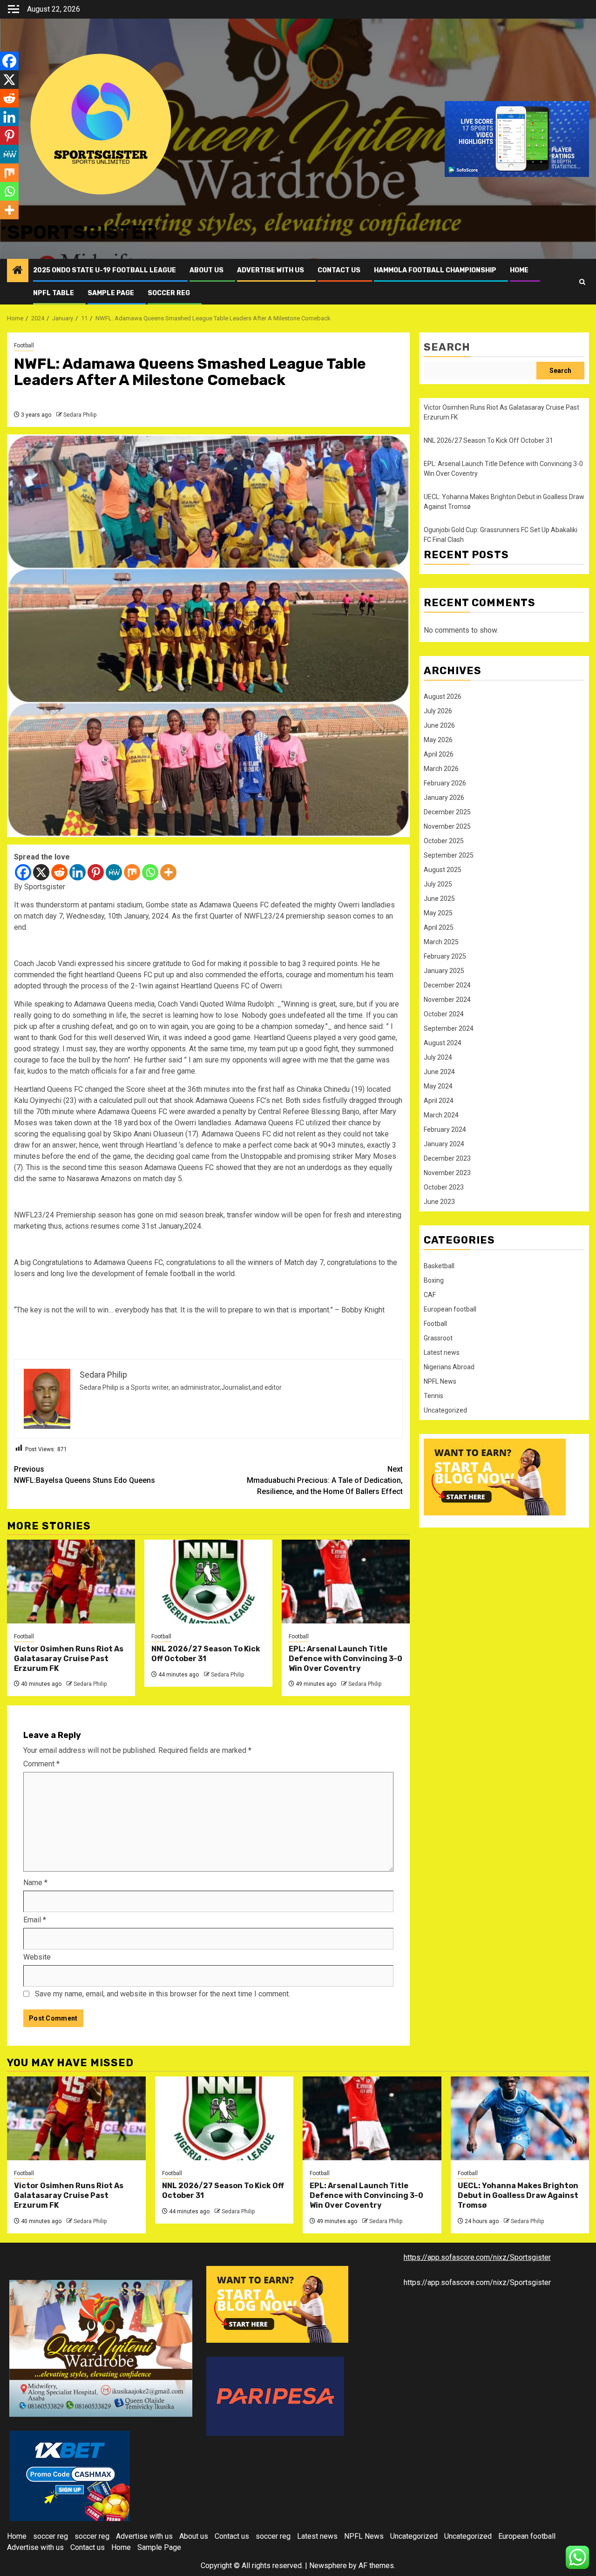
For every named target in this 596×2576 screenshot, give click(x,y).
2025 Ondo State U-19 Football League (105, 270)
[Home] (18, 271)
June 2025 (439, 899)
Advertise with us (271, 270)
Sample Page (111, 293)
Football (24, 345)
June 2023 (439, 1202)
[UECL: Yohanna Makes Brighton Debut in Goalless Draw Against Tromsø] (520, 2118)
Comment (41, 1764)
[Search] (582, 282)
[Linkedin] (78, 872)
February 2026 (445, 783)
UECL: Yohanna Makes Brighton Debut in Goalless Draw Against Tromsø (518, 2195)
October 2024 (444, 1014)
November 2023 (447, 1173)
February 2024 (445, 1129)
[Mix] (132, 872)
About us (207, 270)
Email (35, 1920)
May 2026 (438, 740)
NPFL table (54, 293)
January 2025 (444, 971)
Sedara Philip (80, 415)
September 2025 (449, 855)
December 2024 (447, 985)
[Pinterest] (96, 872)
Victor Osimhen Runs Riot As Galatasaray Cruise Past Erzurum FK (69, 1659)
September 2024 (449, 1028)
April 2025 (439, 927)
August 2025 (443, 870)
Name (35, 1883)
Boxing (434, 1280)
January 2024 (444, 1144)
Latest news (442, 1352)
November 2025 (447, 826)
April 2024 (439, 1101)
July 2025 (438, 884)
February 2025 (445, 956)
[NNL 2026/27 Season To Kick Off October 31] (208, 1582)
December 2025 (447, 812)
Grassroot (438, 1338)
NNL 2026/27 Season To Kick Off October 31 (206, 1654)
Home (519, 270)
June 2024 (439, 1072)
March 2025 (441, 942)
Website (37, 1957)
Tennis (433, 1396)
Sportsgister (82, 232)
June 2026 (439, 725)
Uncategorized (445, 1410)
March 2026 (441, 769)
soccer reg (169, 293)
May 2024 (438, 1086)
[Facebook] (23, 872)
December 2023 (447, 1158)
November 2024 (447, 1000)
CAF (430, 1295)
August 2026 (443, 696)
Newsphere (328, 2566)
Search (447, 347)
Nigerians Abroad (449, 1367)
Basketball (439, 1266)
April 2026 (439, 754)
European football (450, 1309)
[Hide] (4, 228)
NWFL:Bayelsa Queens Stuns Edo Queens (85, 1475)
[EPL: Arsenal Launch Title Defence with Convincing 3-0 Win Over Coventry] (346, 1582)
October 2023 (444, 1187)
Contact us (339, 270)
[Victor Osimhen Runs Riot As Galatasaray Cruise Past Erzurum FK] (71, 1582)
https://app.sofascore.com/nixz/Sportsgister (477, 2257)
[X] (41, 872)
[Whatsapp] (150, 872)
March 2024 (441, 1115)
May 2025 (438, 913)
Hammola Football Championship (435, 270)
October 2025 (444, 841)
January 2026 (444, 798)
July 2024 (438, 1057)
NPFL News (440, 1381)
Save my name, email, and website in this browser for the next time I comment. (163, 1994)
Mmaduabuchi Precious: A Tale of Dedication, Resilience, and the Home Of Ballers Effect (325, 1480)
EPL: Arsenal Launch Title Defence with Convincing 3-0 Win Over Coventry (345, 1659)
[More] (168, 872)
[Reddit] (59, 872)
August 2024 (443, 1043)
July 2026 (438, 711)
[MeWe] (114, 872)
